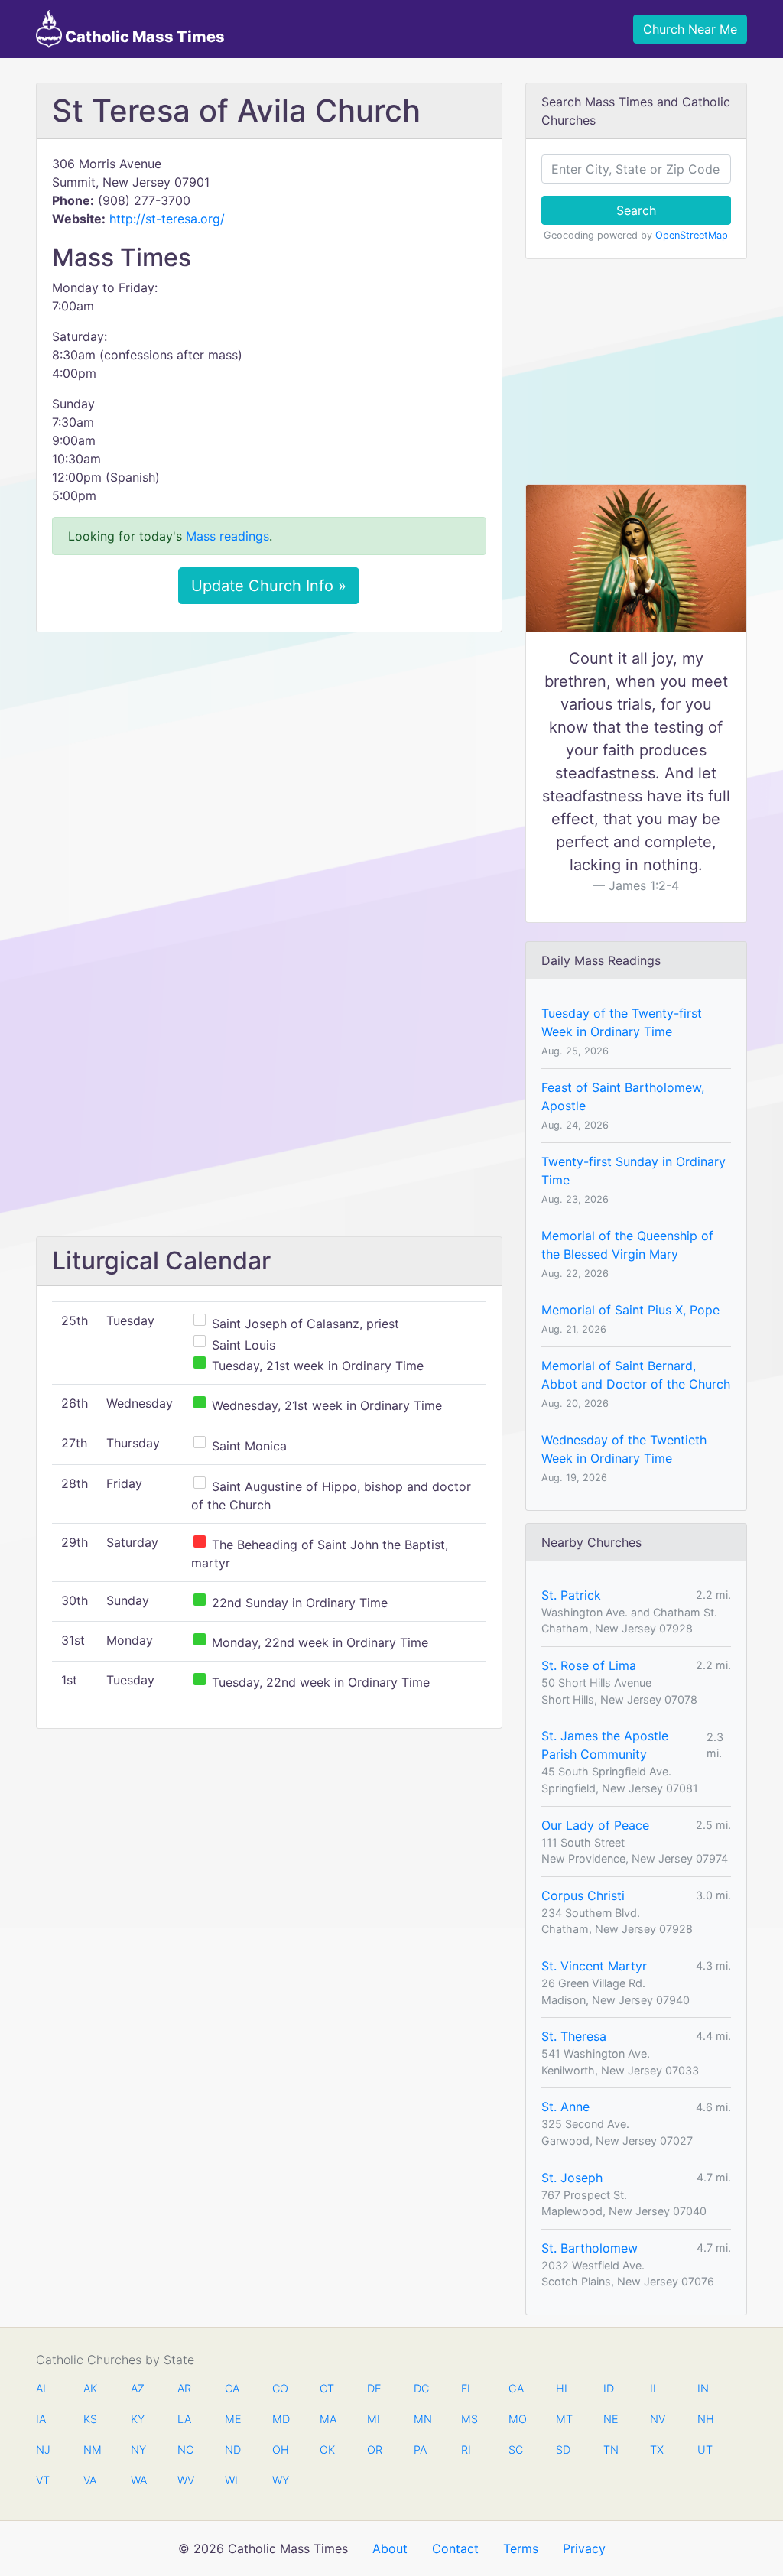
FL (467, 2388)
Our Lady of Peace (595, 1825)
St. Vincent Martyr (594, 1966)
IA (41, 2419)
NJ (43, 2449)
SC (516, 2449)
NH (705, 2419)
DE (374, 2388)
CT (327, 2388)
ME (232, 2419)
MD (280, 2419)
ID (609, 2388)
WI (231, 2480)
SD (563, 2449)
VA (90, 2480)
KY (138, 2419)
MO (516, 2419)
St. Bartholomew (590, 2248)
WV (185, 2480)
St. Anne (565, 2107)
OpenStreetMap (692, 235)
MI (374, 2419)
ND (232, 2449)
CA (232, 2388)
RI (466, 2449)
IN (703, 2388)
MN (421, 2419)
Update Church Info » (269, 586)
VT (43, 2480)
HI (562, 2388)
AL (42, 2388)
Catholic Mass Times (143, 37)
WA (138, 2480)
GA (516, 2388)
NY (138, 2449)
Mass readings (227, 536)
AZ (138, 2388)
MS (469, 2419)
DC (421, 2388)
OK (327, 2449)
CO (280, 2388)
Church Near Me (690, 29)
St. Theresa (574, 2036)
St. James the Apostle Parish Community (605, 1745)
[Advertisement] (269, 758)
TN (611, 2449)
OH (280, 2449)
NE (611, 2419)
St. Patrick (571, 1595)
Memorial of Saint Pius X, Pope (630, 1310)
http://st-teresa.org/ (167, 219)
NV (658, 2419)
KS (90, 2419)
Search (636, 210)
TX (657, 2449)
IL (655, 2388)
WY (280, 2480)
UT (705, 2449)
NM (91, 2449)
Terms (521, 2548)
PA (420, 2449)
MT (564, 2419)
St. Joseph (572, 2178)
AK (90, 2388)
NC (185, 2449)
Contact (455, 2548)
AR (184, 2388)
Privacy (584, 2548)
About (390, 2548)
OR (375, 2449)
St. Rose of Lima (589, 1665)
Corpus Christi (583, 1895)
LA (184, 2419)
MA (327, 2419)
